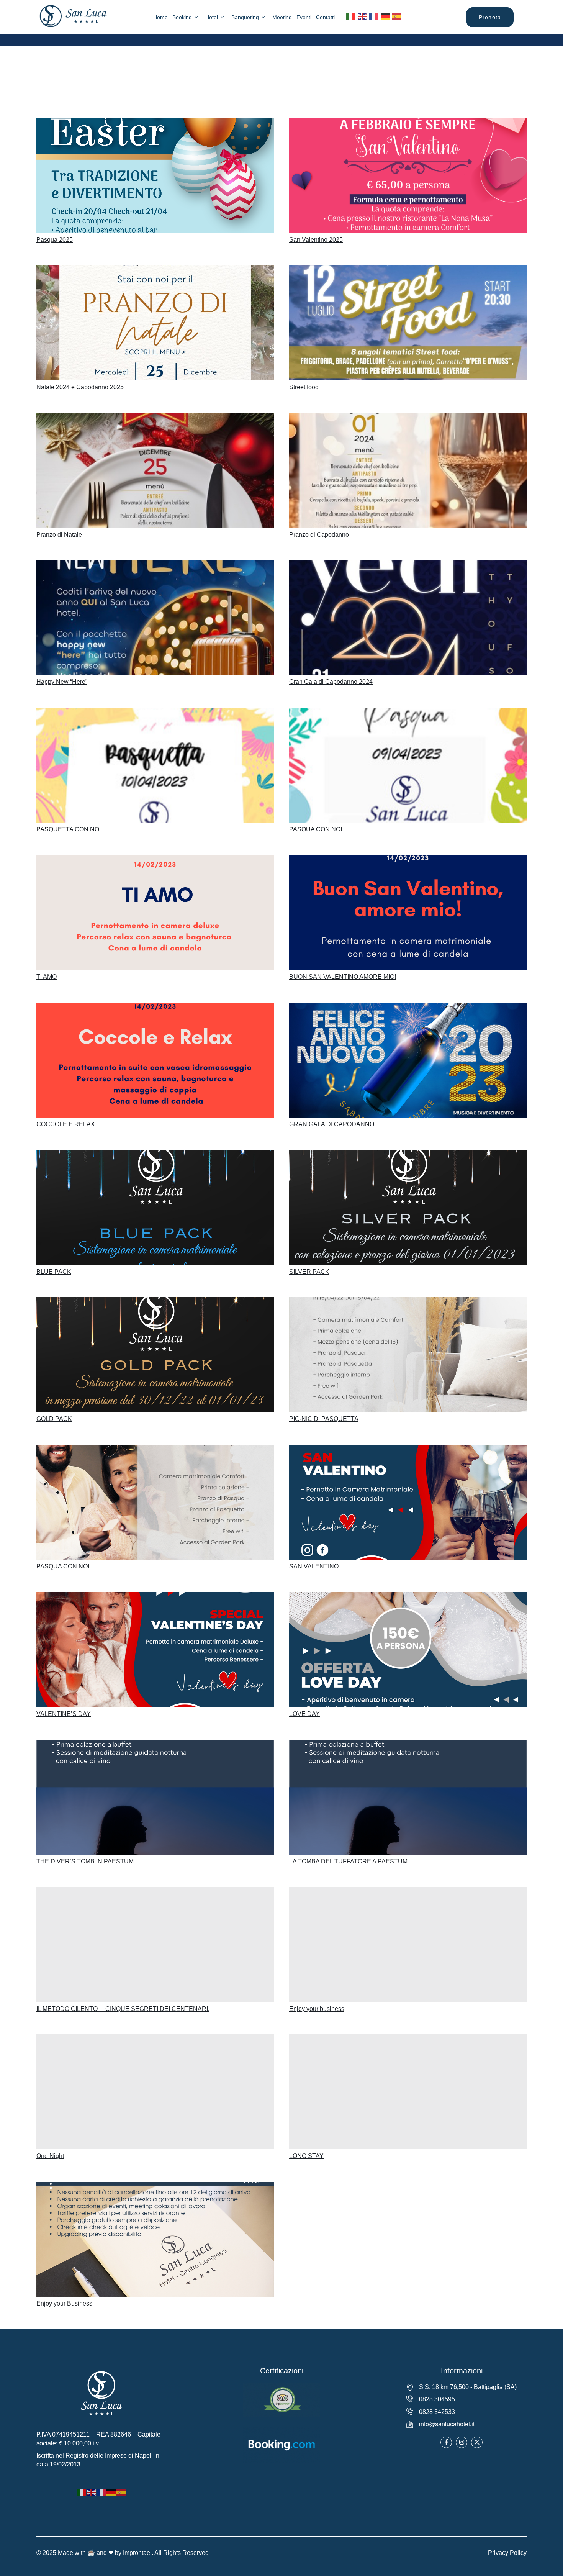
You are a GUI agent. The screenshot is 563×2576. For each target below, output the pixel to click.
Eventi (304, 17)
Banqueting (245, 17)
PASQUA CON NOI (316, 829)
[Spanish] (397, 16)
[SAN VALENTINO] (408, 1502)
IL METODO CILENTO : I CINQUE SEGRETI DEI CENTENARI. (123, 2009)
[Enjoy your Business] (155, 2239)
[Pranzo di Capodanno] (408, 470)
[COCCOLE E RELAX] (155, 1060)
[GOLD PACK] (155, 1355)
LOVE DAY (304, 1714)
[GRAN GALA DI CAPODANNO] (408, 1060)
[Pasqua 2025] (155, 175)
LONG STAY (306, 2156)
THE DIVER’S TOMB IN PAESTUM (85, 1861)
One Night (50, 2156)
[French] (374, 16)
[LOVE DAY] (408, 1650)
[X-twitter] (477, 2442)
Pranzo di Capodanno (319, 535)
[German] (386, 16)
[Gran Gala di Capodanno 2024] (408, 618)
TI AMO (47, 977)
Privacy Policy (507, 2553)
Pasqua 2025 (55, 240)
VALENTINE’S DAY (64, 1714)
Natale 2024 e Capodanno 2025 (80, 387)
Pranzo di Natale (59, 535)
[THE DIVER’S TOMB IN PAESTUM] (155, 1797)
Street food (304, 387)
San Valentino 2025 (316, 240)
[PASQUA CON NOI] (408, 765)
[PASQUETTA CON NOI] (155, 765)
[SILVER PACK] (408, 1208)
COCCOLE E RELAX (66, 1124)
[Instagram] (462, 2442)
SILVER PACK (309, 1272)
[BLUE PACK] (155, 1208)
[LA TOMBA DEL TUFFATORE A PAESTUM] (408, 1797)
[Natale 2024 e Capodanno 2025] (155, 323)
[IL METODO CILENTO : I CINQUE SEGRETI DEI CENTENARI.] (155, 1945)
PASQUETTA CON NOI (69, 829)
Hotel (212, 17)
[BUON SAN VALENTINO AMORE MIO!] (408, 913)
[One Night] (155, 2092)
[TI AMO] (155, 913)
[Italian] (351, 16)
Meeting (282, 17)
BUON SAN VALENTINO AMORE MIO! (343, 977)
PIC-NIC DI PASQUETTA (324, 1419)
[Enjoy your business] (408, 1945)
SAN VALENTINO (314, 1566)
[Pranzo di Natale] (155, 470)
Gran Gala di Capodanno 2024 (331, 682)
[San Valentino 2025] (408, 175)
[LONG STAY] (408, 2092)
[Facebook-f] (446, 2442)
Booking (182, 17)
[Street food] (408, 323)
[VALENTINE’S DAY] (155, 1650)
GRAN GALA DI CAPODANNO (332, 1124)
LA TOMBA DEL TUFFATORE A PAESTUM (348, 1861)
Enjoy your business (317, 2009)
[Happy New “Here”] (155, 618)
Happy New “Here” (62, 682)
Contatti (325, 17)
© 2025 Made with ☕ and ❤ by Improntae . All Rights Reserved (123, 2553)
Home (160, 17)
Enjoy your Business (64, 2303)
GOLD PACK (54, 1419)
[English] (363, 16)
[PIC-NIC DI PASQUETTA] (408, 1355)
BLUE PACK (54, 1272)
